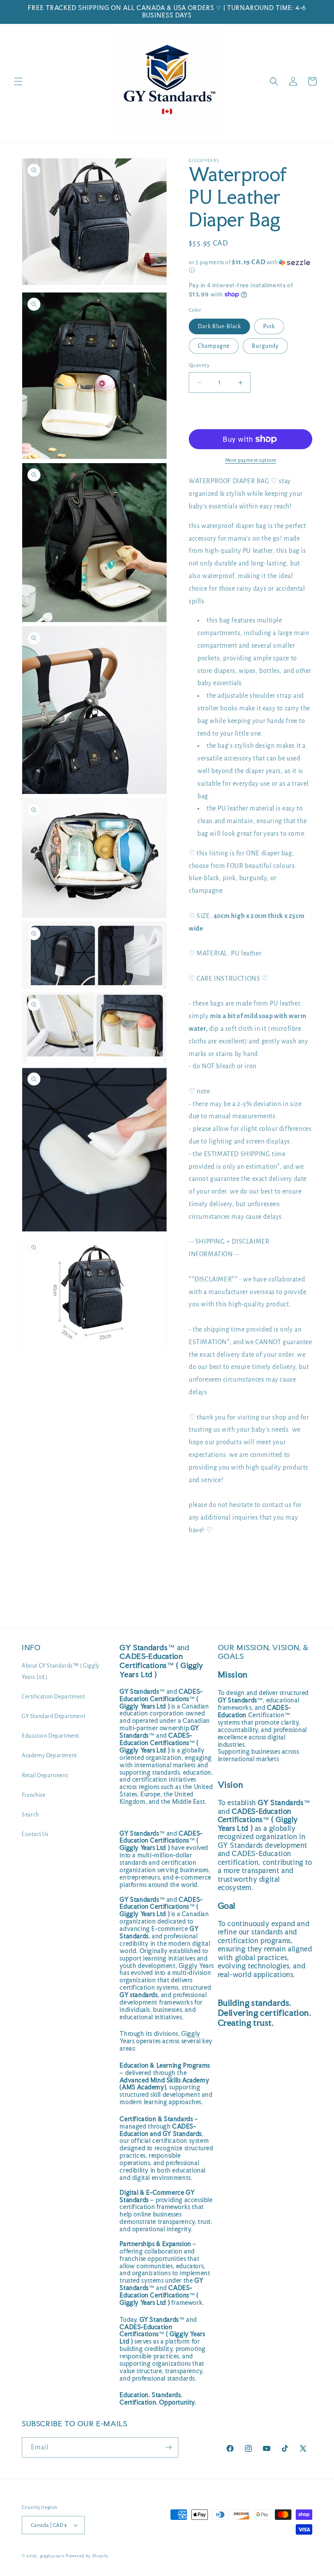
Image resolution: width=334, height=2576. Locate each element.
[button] (18, 81)
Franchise (33, 1795)
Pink (269, 326)
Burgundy (265, 346)
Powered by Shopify (87, 2556)
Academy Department (49, 1755)
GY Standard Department (53, 1716)
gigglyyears (52, 2556)
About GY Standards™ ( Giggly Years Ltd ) (61, 1671)
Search (30, 1815)
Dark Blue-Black (219, 326)
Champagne (214, 346)
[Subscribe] (168, 2447)
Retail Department (45, 1776)
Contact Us (35, 1834)
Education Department (50, 1736)
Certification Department (53, 1697)
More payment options (251, 460)
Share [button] (205, 1557)
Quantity (199, 365)
